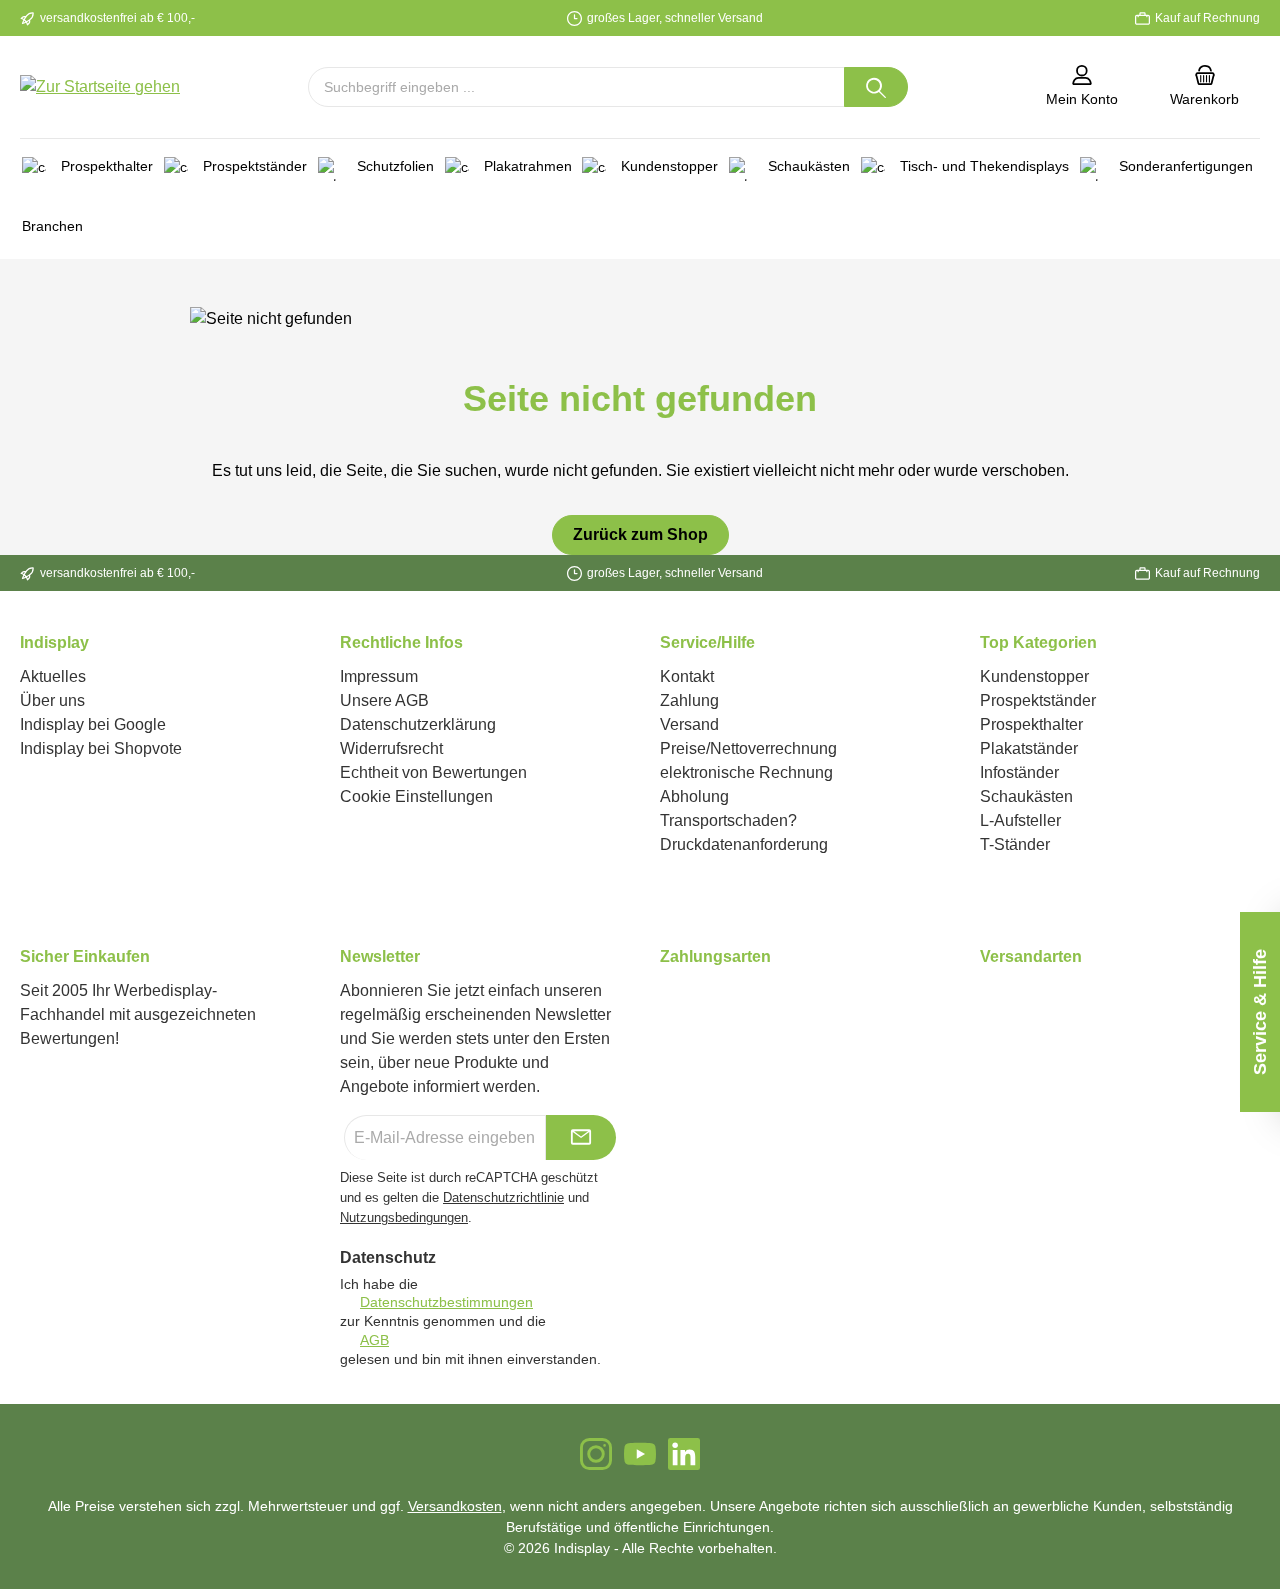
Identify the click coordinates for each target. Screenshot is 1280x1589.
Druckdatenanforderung (744, 844)
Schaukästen (1026, 796)
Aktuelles (53, 676)
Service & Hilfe (1260, 1012)
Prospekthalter (1031, 724)
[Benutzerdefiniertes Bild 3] (685, 1001)
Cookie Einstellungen (416, 796)
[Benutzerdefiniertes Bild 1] (661, 1001)
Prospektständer (1038, 700)
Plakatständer (1029, 748)
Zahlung (689, 700)
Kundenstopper (1034, 676)
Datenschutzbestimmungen (446, 1302)
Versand (689, 724)
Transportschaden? (728, 820)
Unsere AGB (384, 700)
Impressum (379, 676)
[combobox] (576, 87)
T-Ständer (1015, 844)
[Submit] (581, 1137)
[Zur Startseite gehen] (100, 87)
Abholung (694, 796)
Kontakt (687, 676)
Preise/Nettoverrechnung (748, 748)
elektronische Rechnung (746, 772)
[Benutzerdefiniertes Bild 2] (673, 1001)
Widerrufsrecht (391, 748)
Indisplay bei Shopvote (101, 748)
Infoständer (1019, 772)
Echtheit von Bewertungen (433, 772)
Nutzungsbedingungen (404, 1217)
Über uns (52, 700)
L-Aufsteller (1020, 820)
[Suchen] (876, 87)
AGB (374, 1340)
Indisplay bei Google (93, 724)
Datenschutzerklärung (418, 724)
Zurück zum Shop (640, 534)
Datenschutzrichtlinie (503, 1197)
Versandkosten (455, 1506)
